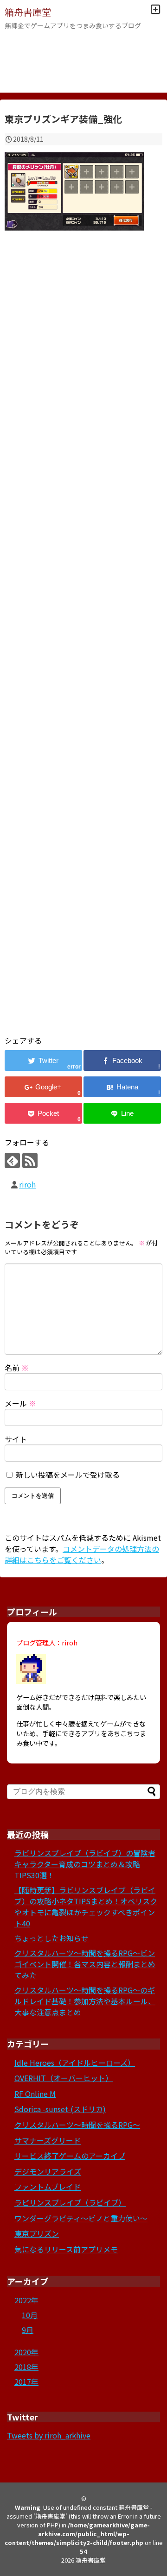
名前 (17, 1368)
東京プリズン (37, 2233)
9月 (28, 2330)
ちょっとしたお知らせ (51, 1938)
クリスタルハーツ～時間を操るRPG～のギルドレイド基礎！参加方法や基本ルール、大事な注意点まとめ (85, 2001)
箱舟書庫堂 (28, 12)
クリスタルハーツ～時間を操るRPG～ (77, 2125)
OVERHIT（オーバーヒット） (64, 2078)
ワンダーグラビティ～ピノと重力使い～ (81, 2218)
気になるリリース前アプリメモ (66, 2249)
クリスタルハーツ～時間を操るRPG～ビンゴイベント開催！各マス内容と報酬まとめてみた (85, 1964)
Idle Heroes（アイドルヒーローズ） (75, 2063)
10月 (30, 2315)
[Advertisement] (83, 644)
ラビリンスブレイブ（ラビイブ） (70, 2202)
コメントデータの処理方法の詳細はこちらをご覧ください (82, 1554)
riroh (27, 1184)
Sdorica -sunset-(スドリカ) (60, 2109)
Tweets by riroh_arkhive (49, 2435)
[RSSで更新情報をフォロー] (30, 1160)
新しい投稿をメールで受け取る (68, 1475)
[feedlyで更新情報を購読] (12, 1160)
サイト (16, 1439)
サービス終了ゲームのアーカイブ (70, 2156)
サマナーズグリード (48, 2140)
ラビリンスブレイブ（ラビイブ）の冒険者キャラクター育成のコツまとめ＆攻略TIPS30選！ (85, 1864)
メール (20, 1403)
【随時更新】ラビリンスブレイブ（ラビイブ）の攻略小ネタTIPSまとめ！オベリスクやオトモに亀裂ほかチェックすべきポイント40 (86, 1907)
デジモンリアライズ (48, 2171)
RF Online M (35, 2094)
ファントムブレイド (48, 2187)
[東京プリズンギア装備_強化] (122, 1087)
